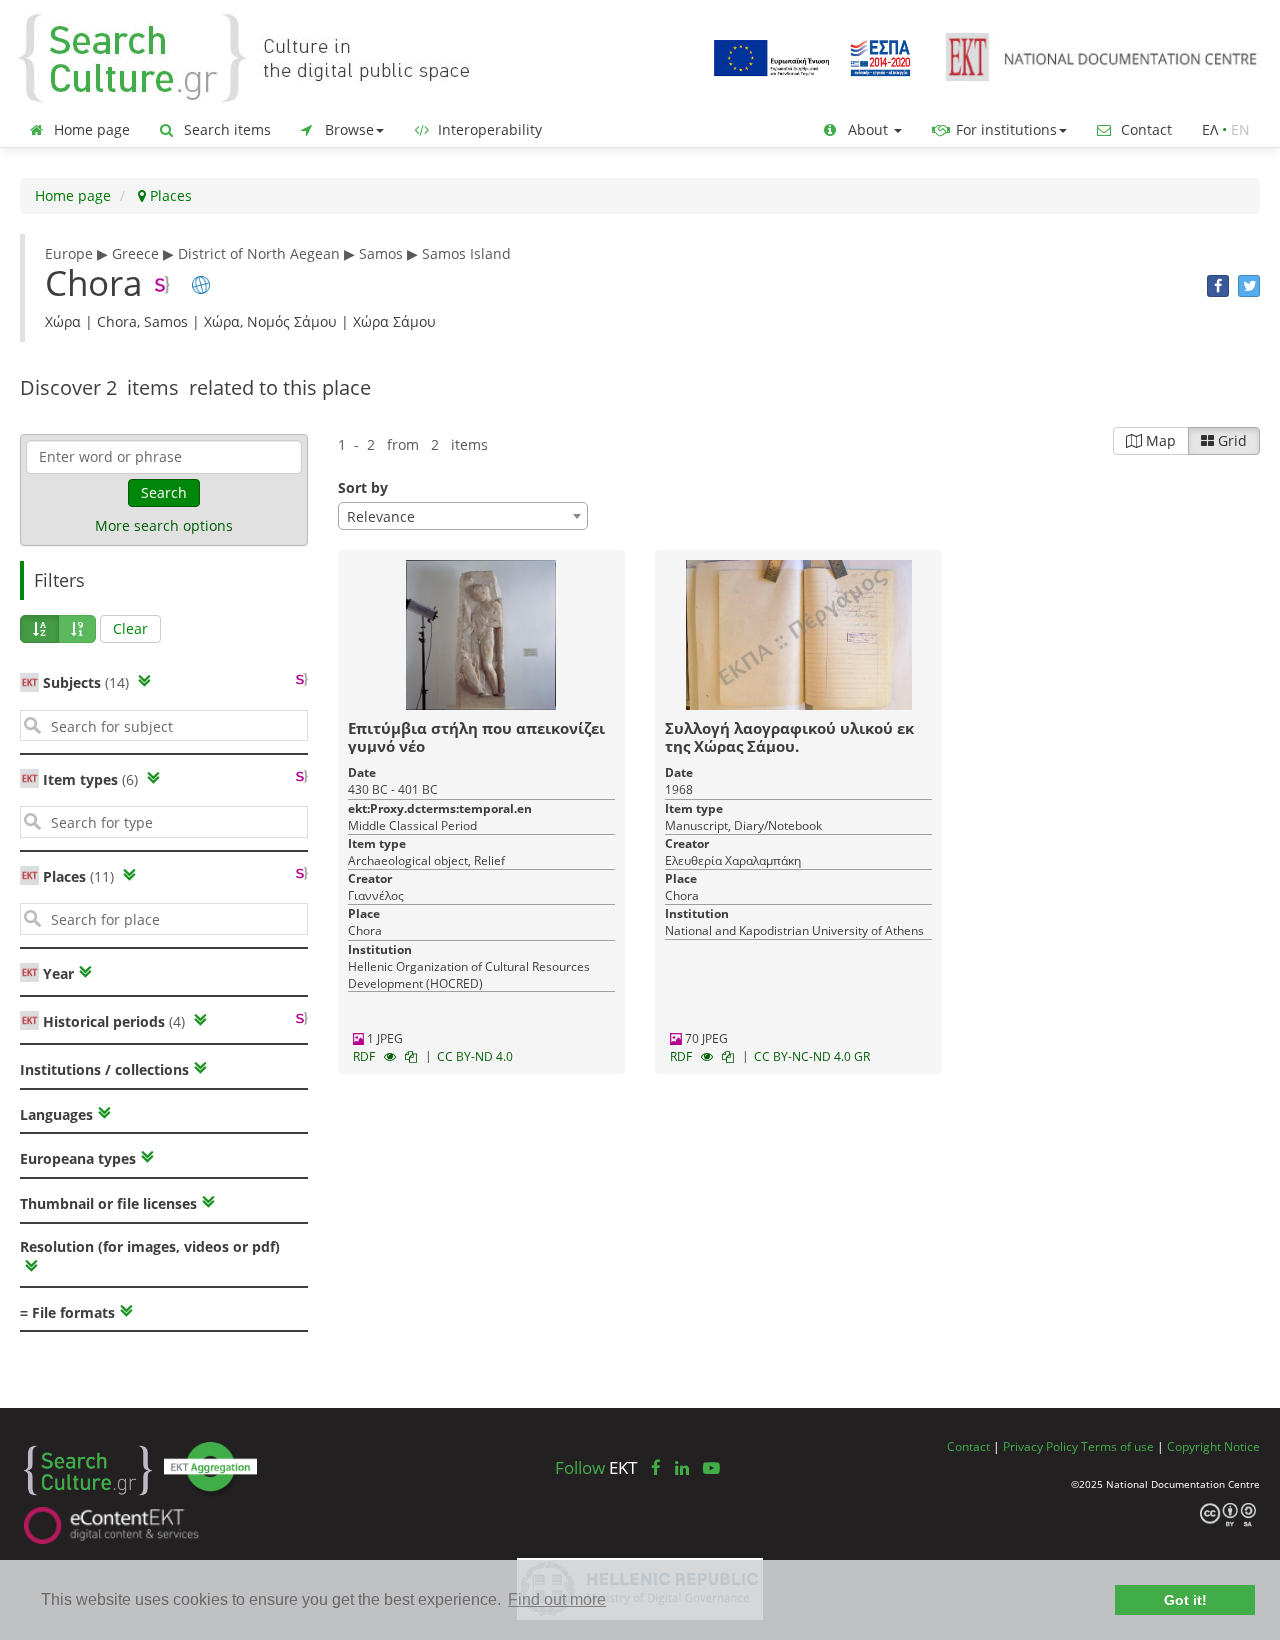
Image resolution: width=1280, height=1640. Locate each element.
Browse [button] (347, 129)
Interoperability (488, 129)
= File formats (67, 1312)
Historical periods (114, 1021)
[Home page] (260, 56)
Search (164, 492)
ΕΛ (1210, 129)
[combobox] (463, 516)
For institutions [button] (1004, 129)
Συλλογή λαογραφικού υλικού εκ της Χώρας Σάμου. (789, 737)
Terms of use (1117, 1446)
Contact (1144, 129)
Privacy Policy (1040, 1446)
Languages (56, 1114)
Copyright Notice (1213, 1446)
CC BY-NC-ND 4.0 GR (812, 1056)
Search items (225, 129)
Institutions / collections (104, 1069)
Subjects (86, 682)
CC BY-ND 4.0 (475, 1056)
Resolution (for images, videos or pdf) (150, 1246)
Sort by (363, 487)
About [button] (868, 129)
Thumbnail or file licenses (108, 1203)
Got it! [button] (1185, 1600)
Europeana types (78, 1158)
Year (56, 973)
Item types (90, 779)
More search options (164, 525)
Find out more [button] (557, 1599)
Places (169, 195)
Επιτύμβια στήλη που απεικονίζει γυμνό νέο (476, 737)
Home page (90, 129)
